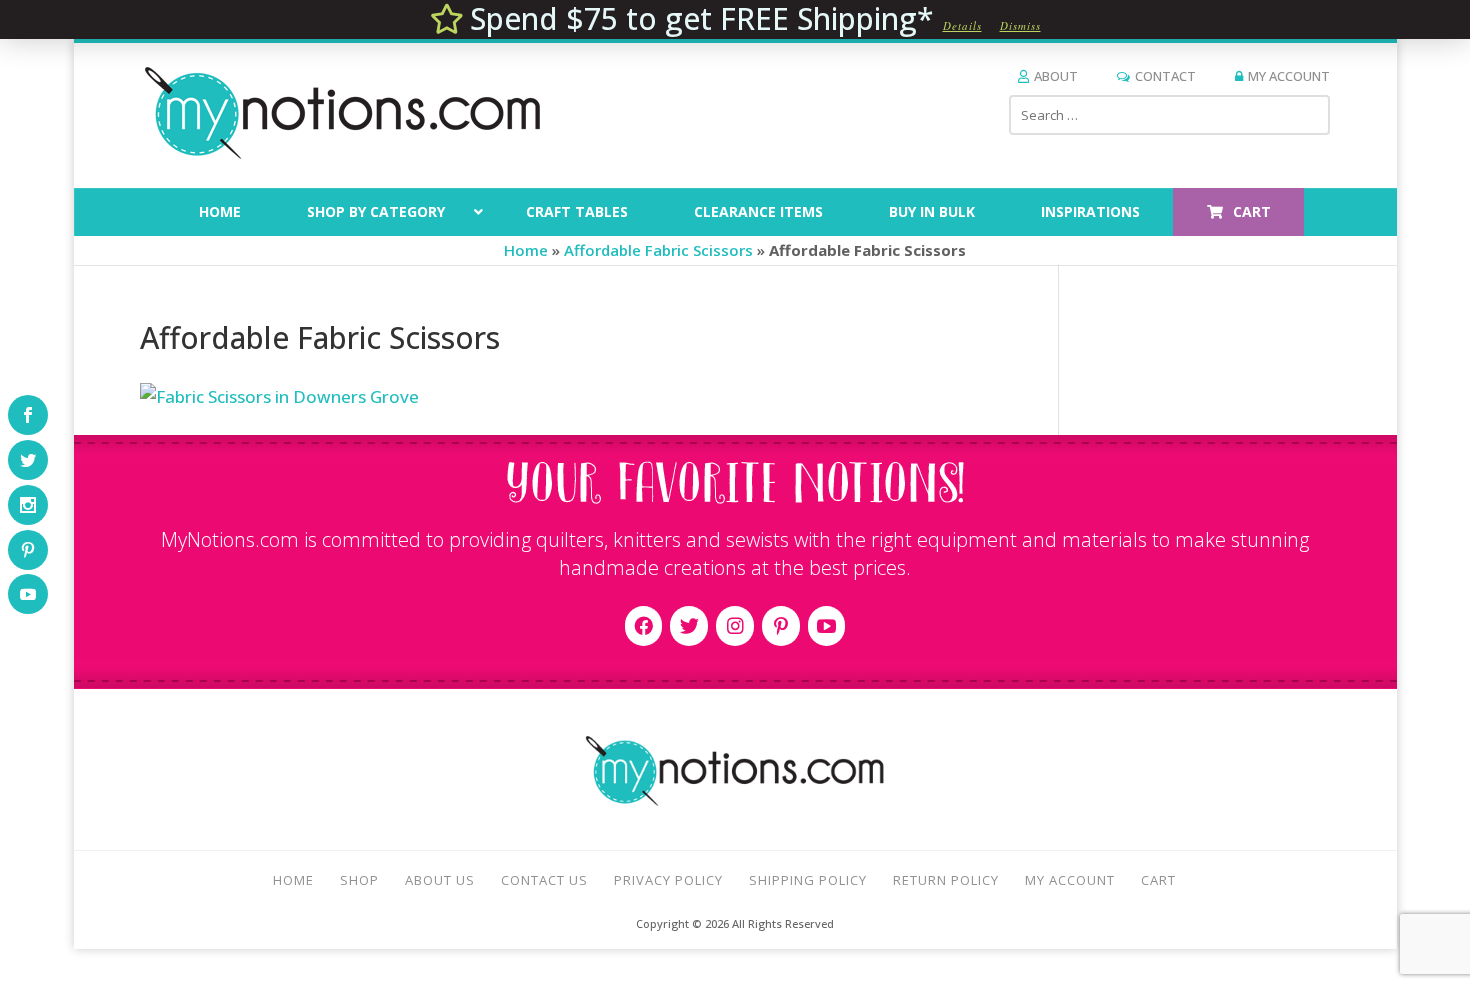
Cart (1158, 880)
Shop (359, 880)
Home (526, 250)
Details (962, 25)
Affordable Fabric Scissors (658, 250)
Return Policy (946, 880)
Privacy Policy (668, 880)
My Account (1289, 76)
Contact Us (544, 880)
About (1056, 76)
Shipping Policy (808, 880)
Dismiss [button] (1020, 25)
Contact (1165, 76)
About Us (440, 880)
